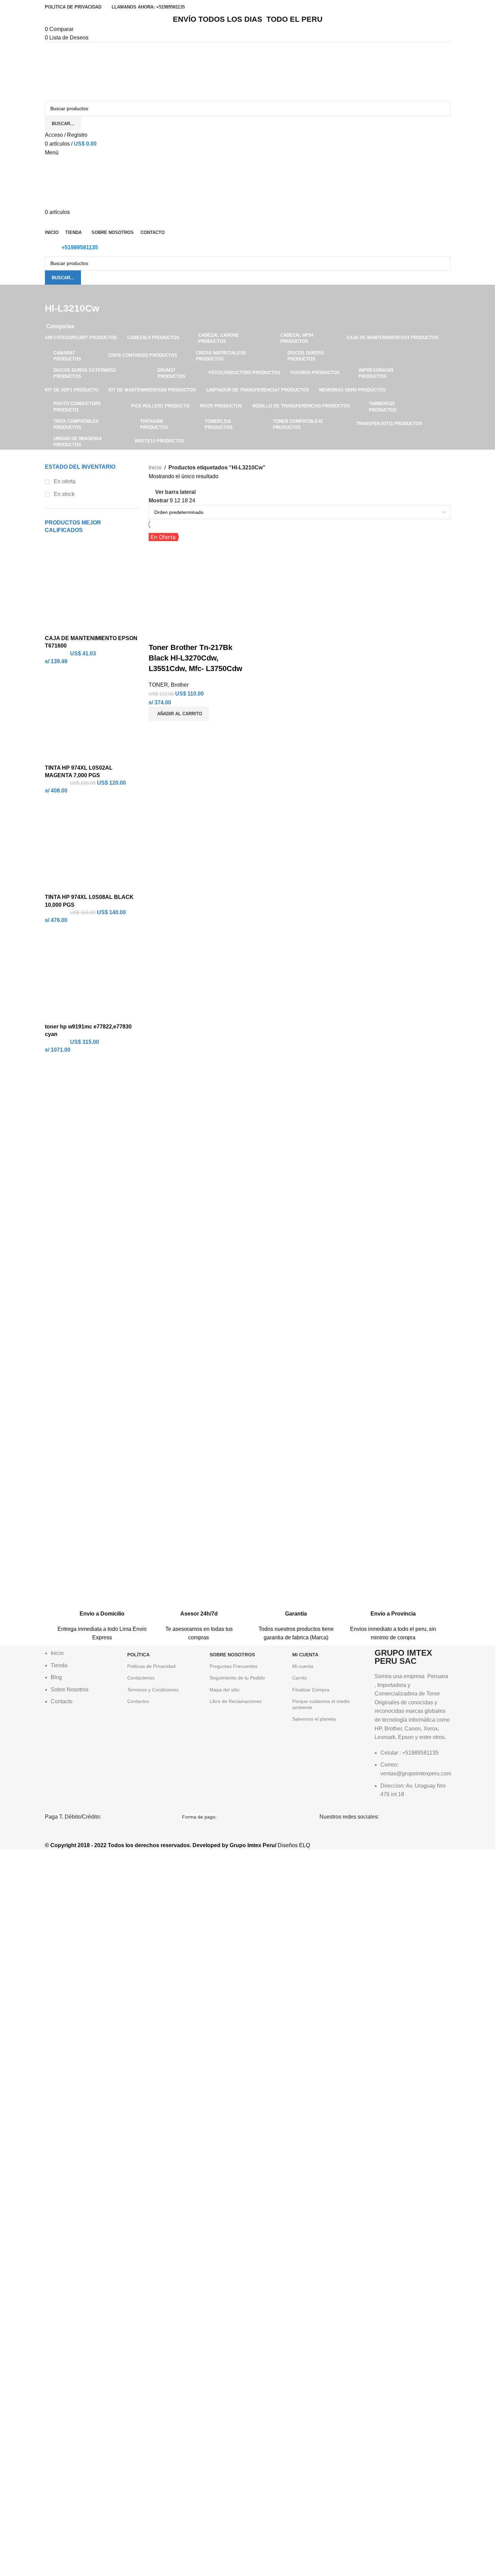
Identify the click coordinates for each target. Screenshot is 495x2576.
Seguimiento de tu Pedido (237, 1678)
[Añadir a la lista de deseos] (194, 634)
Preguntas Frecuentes (234, 1666)
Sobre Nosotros (232, 1655)
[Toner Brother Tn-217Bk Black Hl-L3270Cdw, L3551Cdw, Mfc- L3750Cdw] (197, 577)
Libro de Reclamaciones (236, 1701)
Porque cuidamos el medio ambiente (321, 1704)
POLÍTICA (138, 1655)
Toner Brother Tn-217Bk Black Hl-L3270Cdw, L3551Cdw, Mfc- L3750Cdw (195, 658)
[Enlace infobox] (102, 1609)
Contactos (138, 1701)
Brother (180, 685)
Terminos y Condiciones (153, 1690)
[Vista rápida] (176, 634)
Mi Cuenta (305, 1655)
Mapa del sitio (225, 1690)
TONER (158, 685)
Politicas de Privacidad (151, 1666)
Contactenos (141, 1678)
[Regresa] (53, 293)
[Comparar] (157, 634)
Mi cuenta (303, 1666)
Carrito (300, 1678)
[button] (179, 714)
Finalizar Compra (311, 1690)
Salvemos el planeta (314, 1719)
